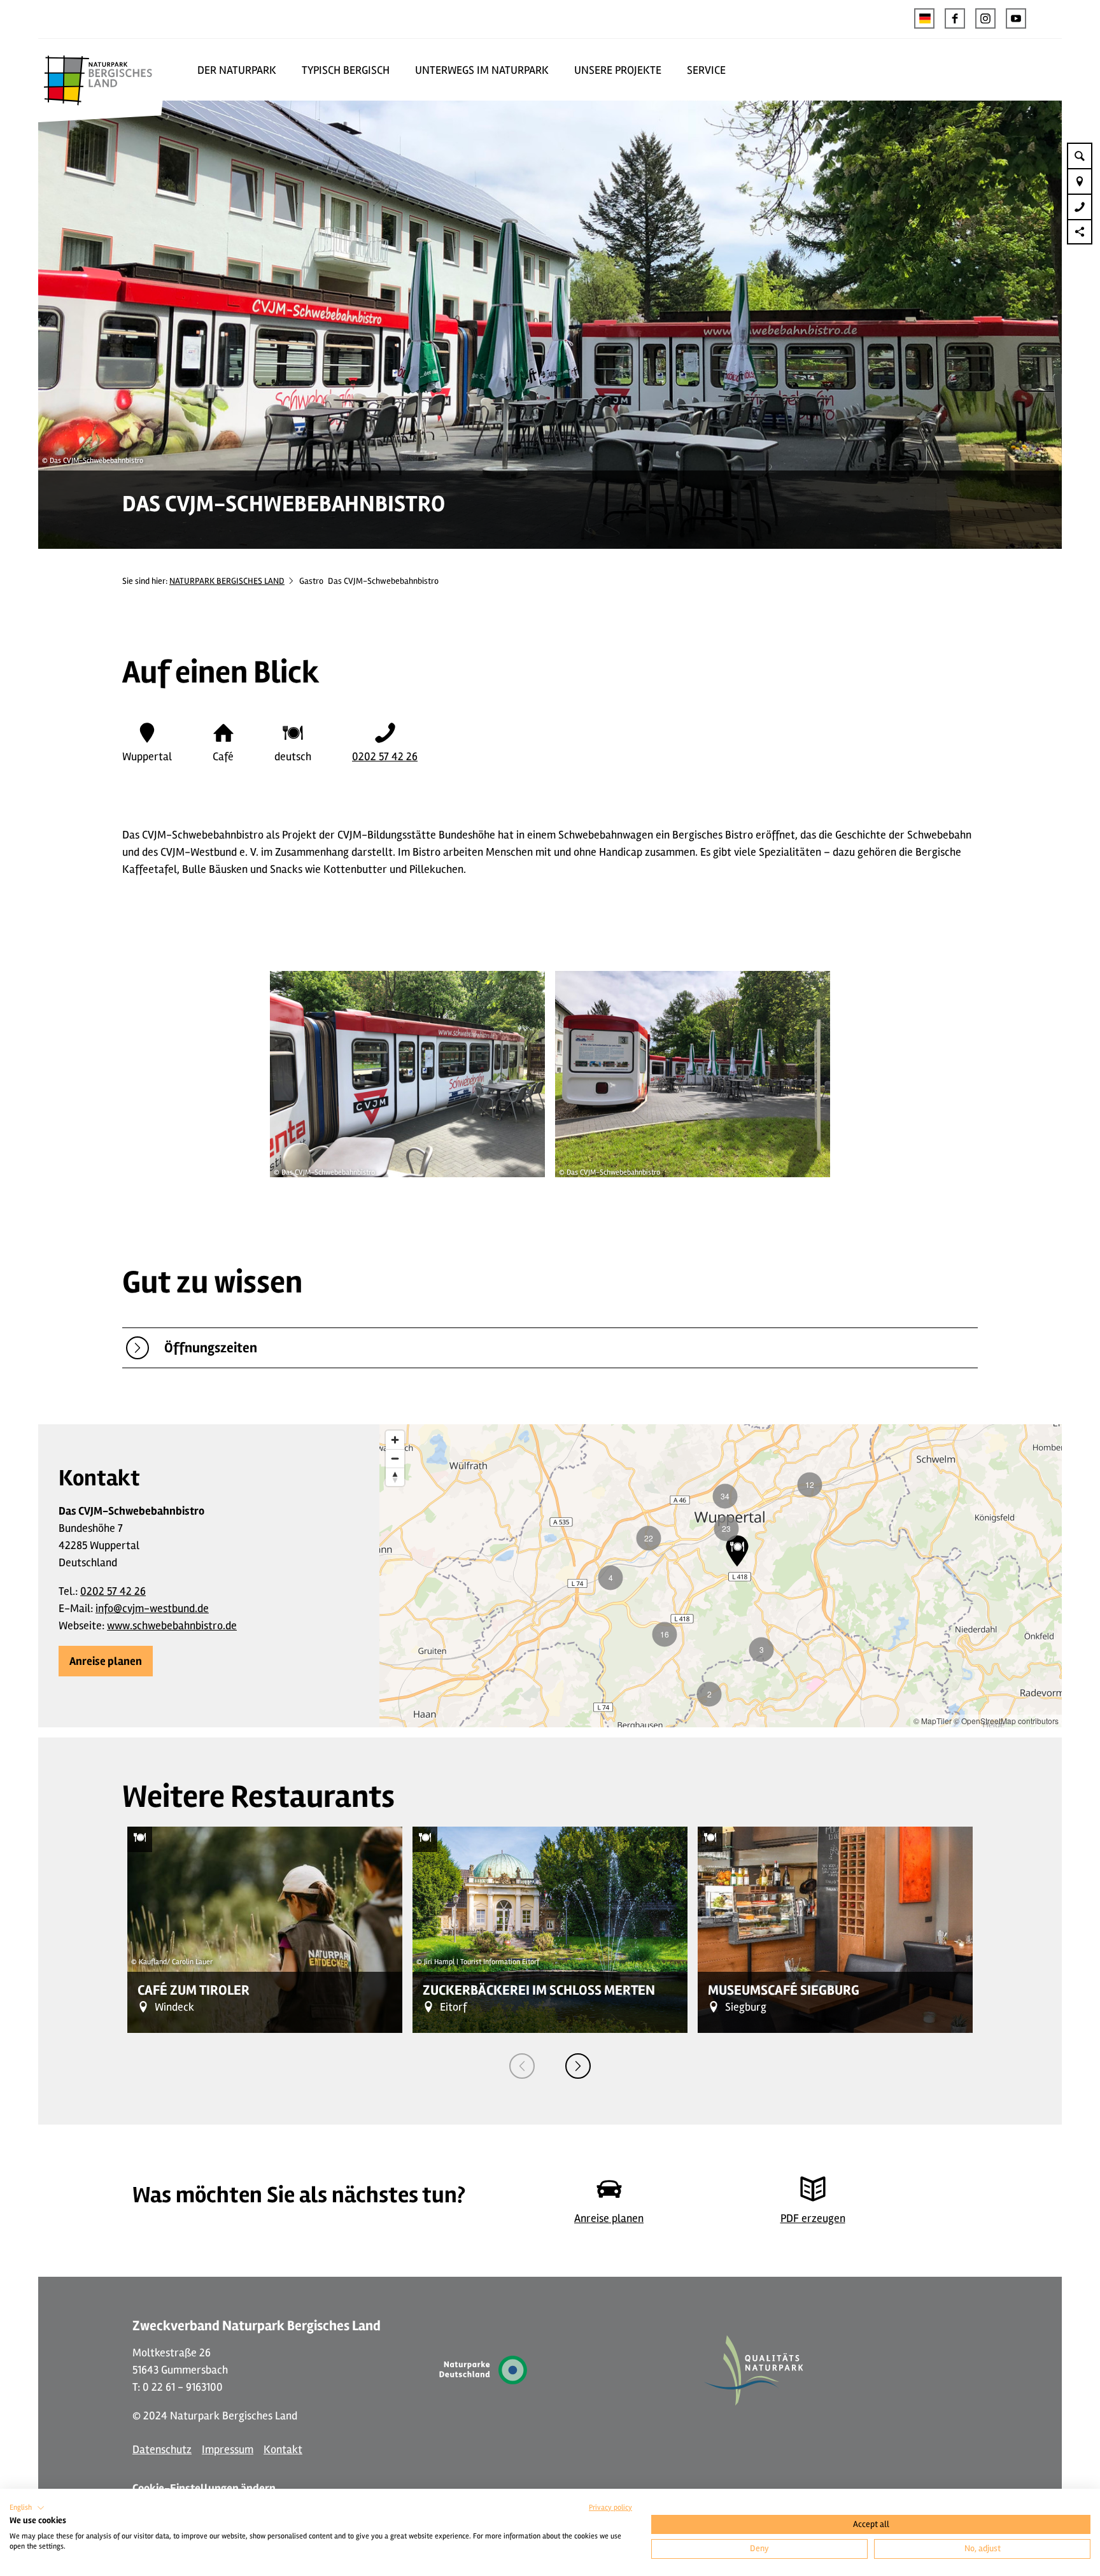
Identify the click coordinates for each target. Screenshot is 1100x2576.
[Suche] (1080, 155)
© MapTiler (933, 1721)
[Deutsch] (924, 18)
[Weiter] (578, 2066)
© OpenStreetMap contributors (1006, 1721)
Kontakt (283, 2449)
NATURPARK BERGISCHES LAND (227, 581)
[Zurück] (522, 2066)
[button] (955, 18)
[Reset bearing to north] (395, 1477)
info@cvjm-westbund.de (152, 1608)
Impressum (228, 2449)
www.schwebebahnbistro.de (172, 1625)
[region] (721, 1576)
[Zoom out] (395, 1458)
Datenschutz (162, 2449)
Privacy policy (610, 2508)
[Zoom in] (395, 1440)
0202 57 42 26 (385, 756)
